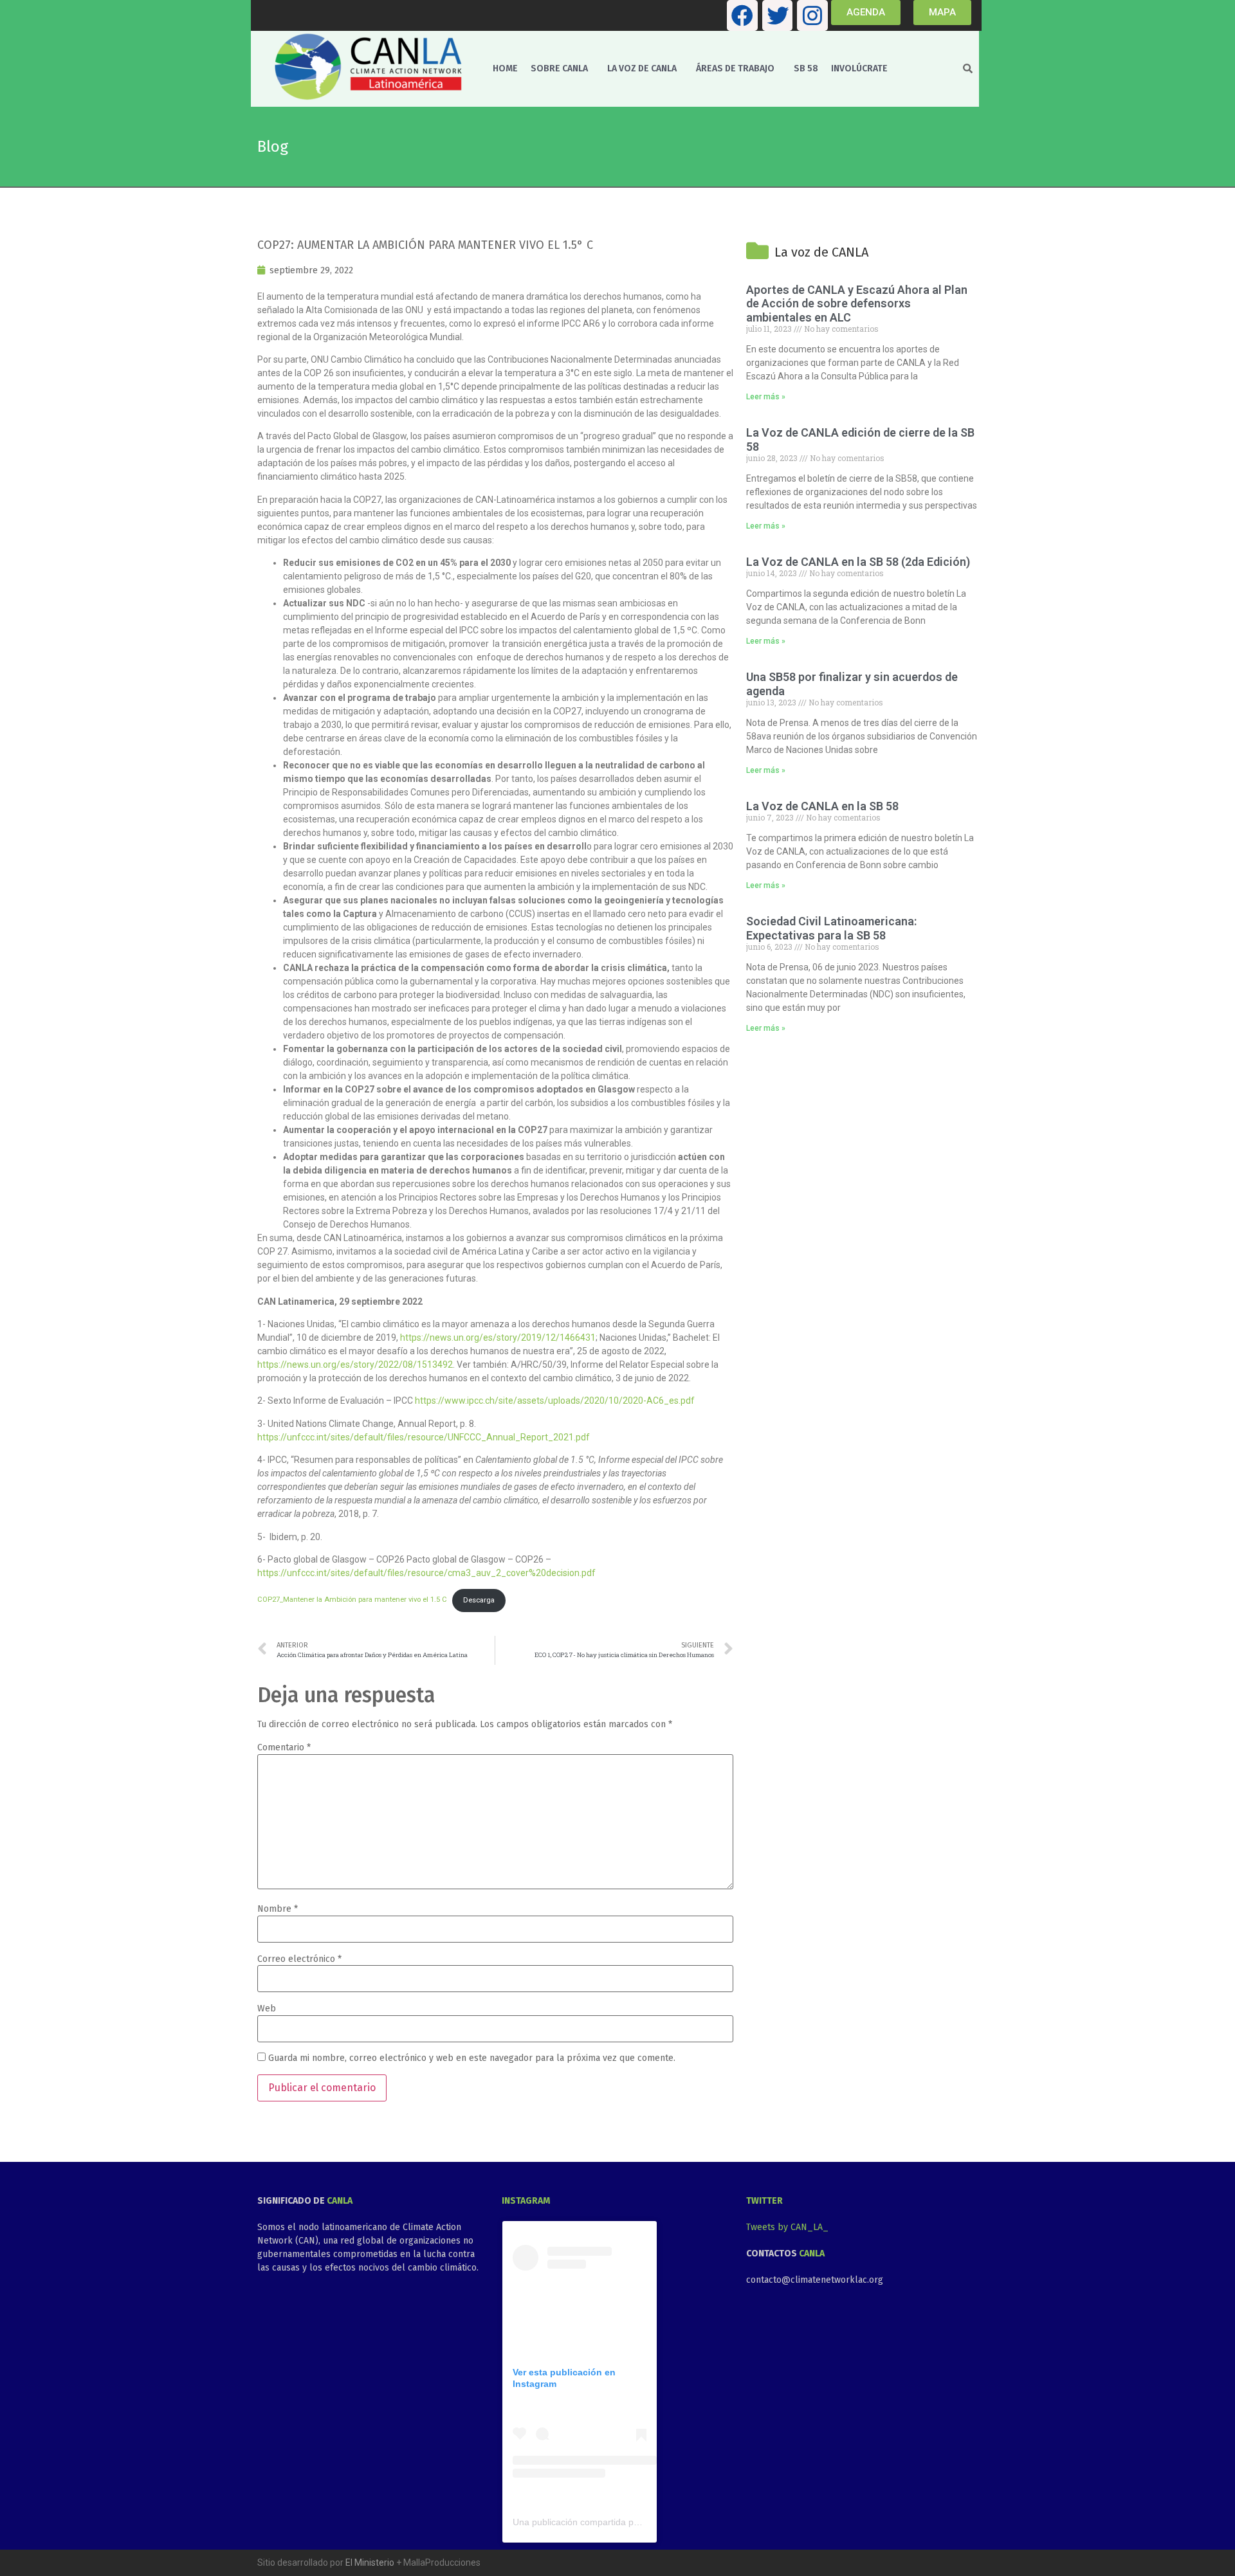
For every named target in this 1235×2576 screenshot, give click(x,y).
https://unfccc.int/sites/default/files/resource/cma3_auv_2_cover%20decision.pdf (426, 1573)
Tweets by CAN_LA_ (787, 2227)
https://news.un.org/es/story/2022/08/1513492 (355, 1365)
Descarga (479, 1600)
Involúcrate (859, 68)
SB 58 (806, 68)
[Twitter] (778, 15)
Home (505, 68)
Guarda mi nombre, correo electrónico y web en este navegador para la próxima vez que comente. (472, 2058)
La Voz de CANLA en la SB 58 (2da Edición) (858, 562)
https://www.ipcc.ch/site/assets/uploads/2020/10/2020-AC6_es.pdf (555, 1401)
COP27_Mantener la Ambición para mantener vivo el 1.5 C (352, 1600)
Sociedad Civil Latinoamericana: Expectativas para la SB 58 (831, 928)
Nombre (278, 1909)
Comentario (284, 1748)
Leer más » (766, 397)
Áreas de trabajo (735, 68)
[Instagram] (812, 15)
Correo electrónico (299, 1959)
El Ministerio (370, 2562)
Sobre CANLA (559, 68)
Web (267, 2009)
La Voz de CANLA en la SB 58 (822, 806)
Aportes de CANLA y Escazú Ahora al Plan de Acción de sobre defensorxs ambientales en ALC (857, 304)
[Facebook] (742, 15)
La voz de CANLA (642, 68)
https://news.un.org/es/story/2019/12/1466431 (498, 1338)
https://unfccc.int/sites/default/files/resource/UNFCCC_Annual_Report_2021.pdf (424, 1437)
